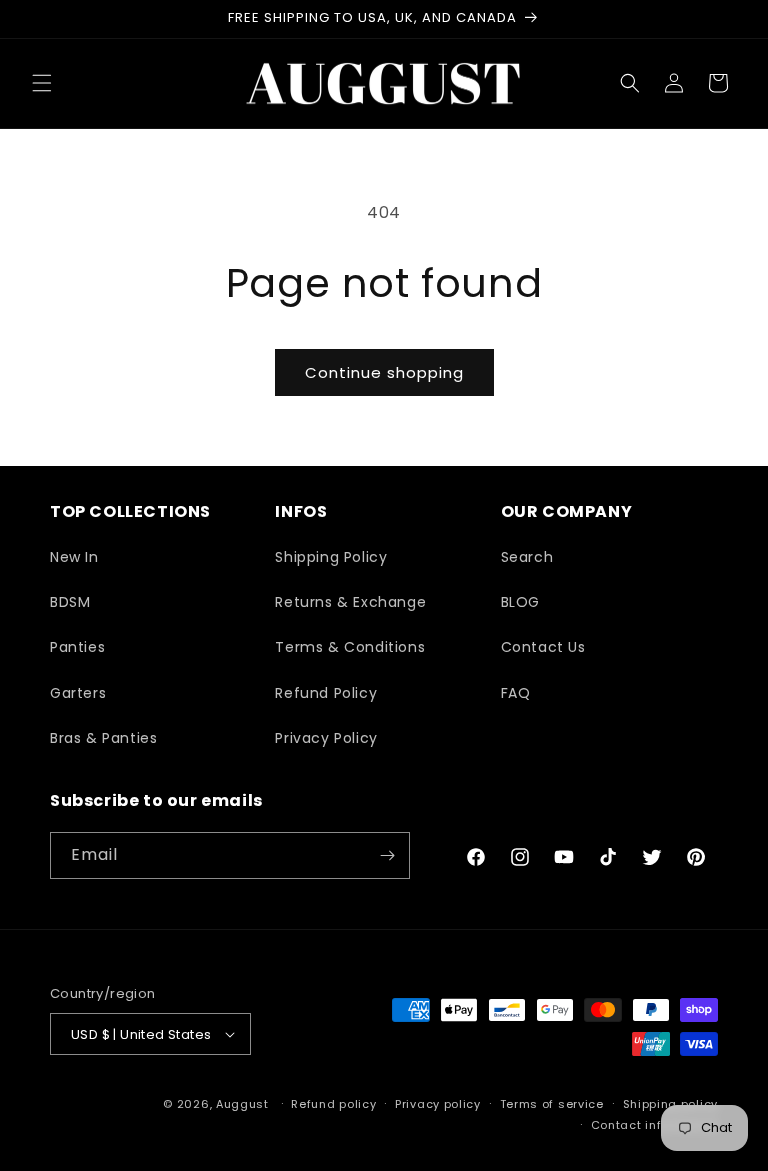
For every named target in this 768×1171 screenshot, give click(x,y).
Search (527, 557)
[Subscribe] (387, 855)
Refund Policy (326, 693)
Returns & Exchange (350, 602)
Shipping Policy (331, 557)
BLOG (520, 602)
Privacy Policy (326, 738)
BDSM (70, 602)
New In (74, 557)
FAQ (516, 693)
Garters (78, 693)
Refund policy (333, 1104)
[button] (42, 83)
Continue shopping (384, 372)
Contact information (654, 1125)
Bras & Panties (103, 738)
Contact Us (543, 647)
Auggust (244, 1104)
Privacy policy (438, 1104)
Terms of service (552, 1104)
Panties (77, 647)
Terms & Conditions (350, 647)
